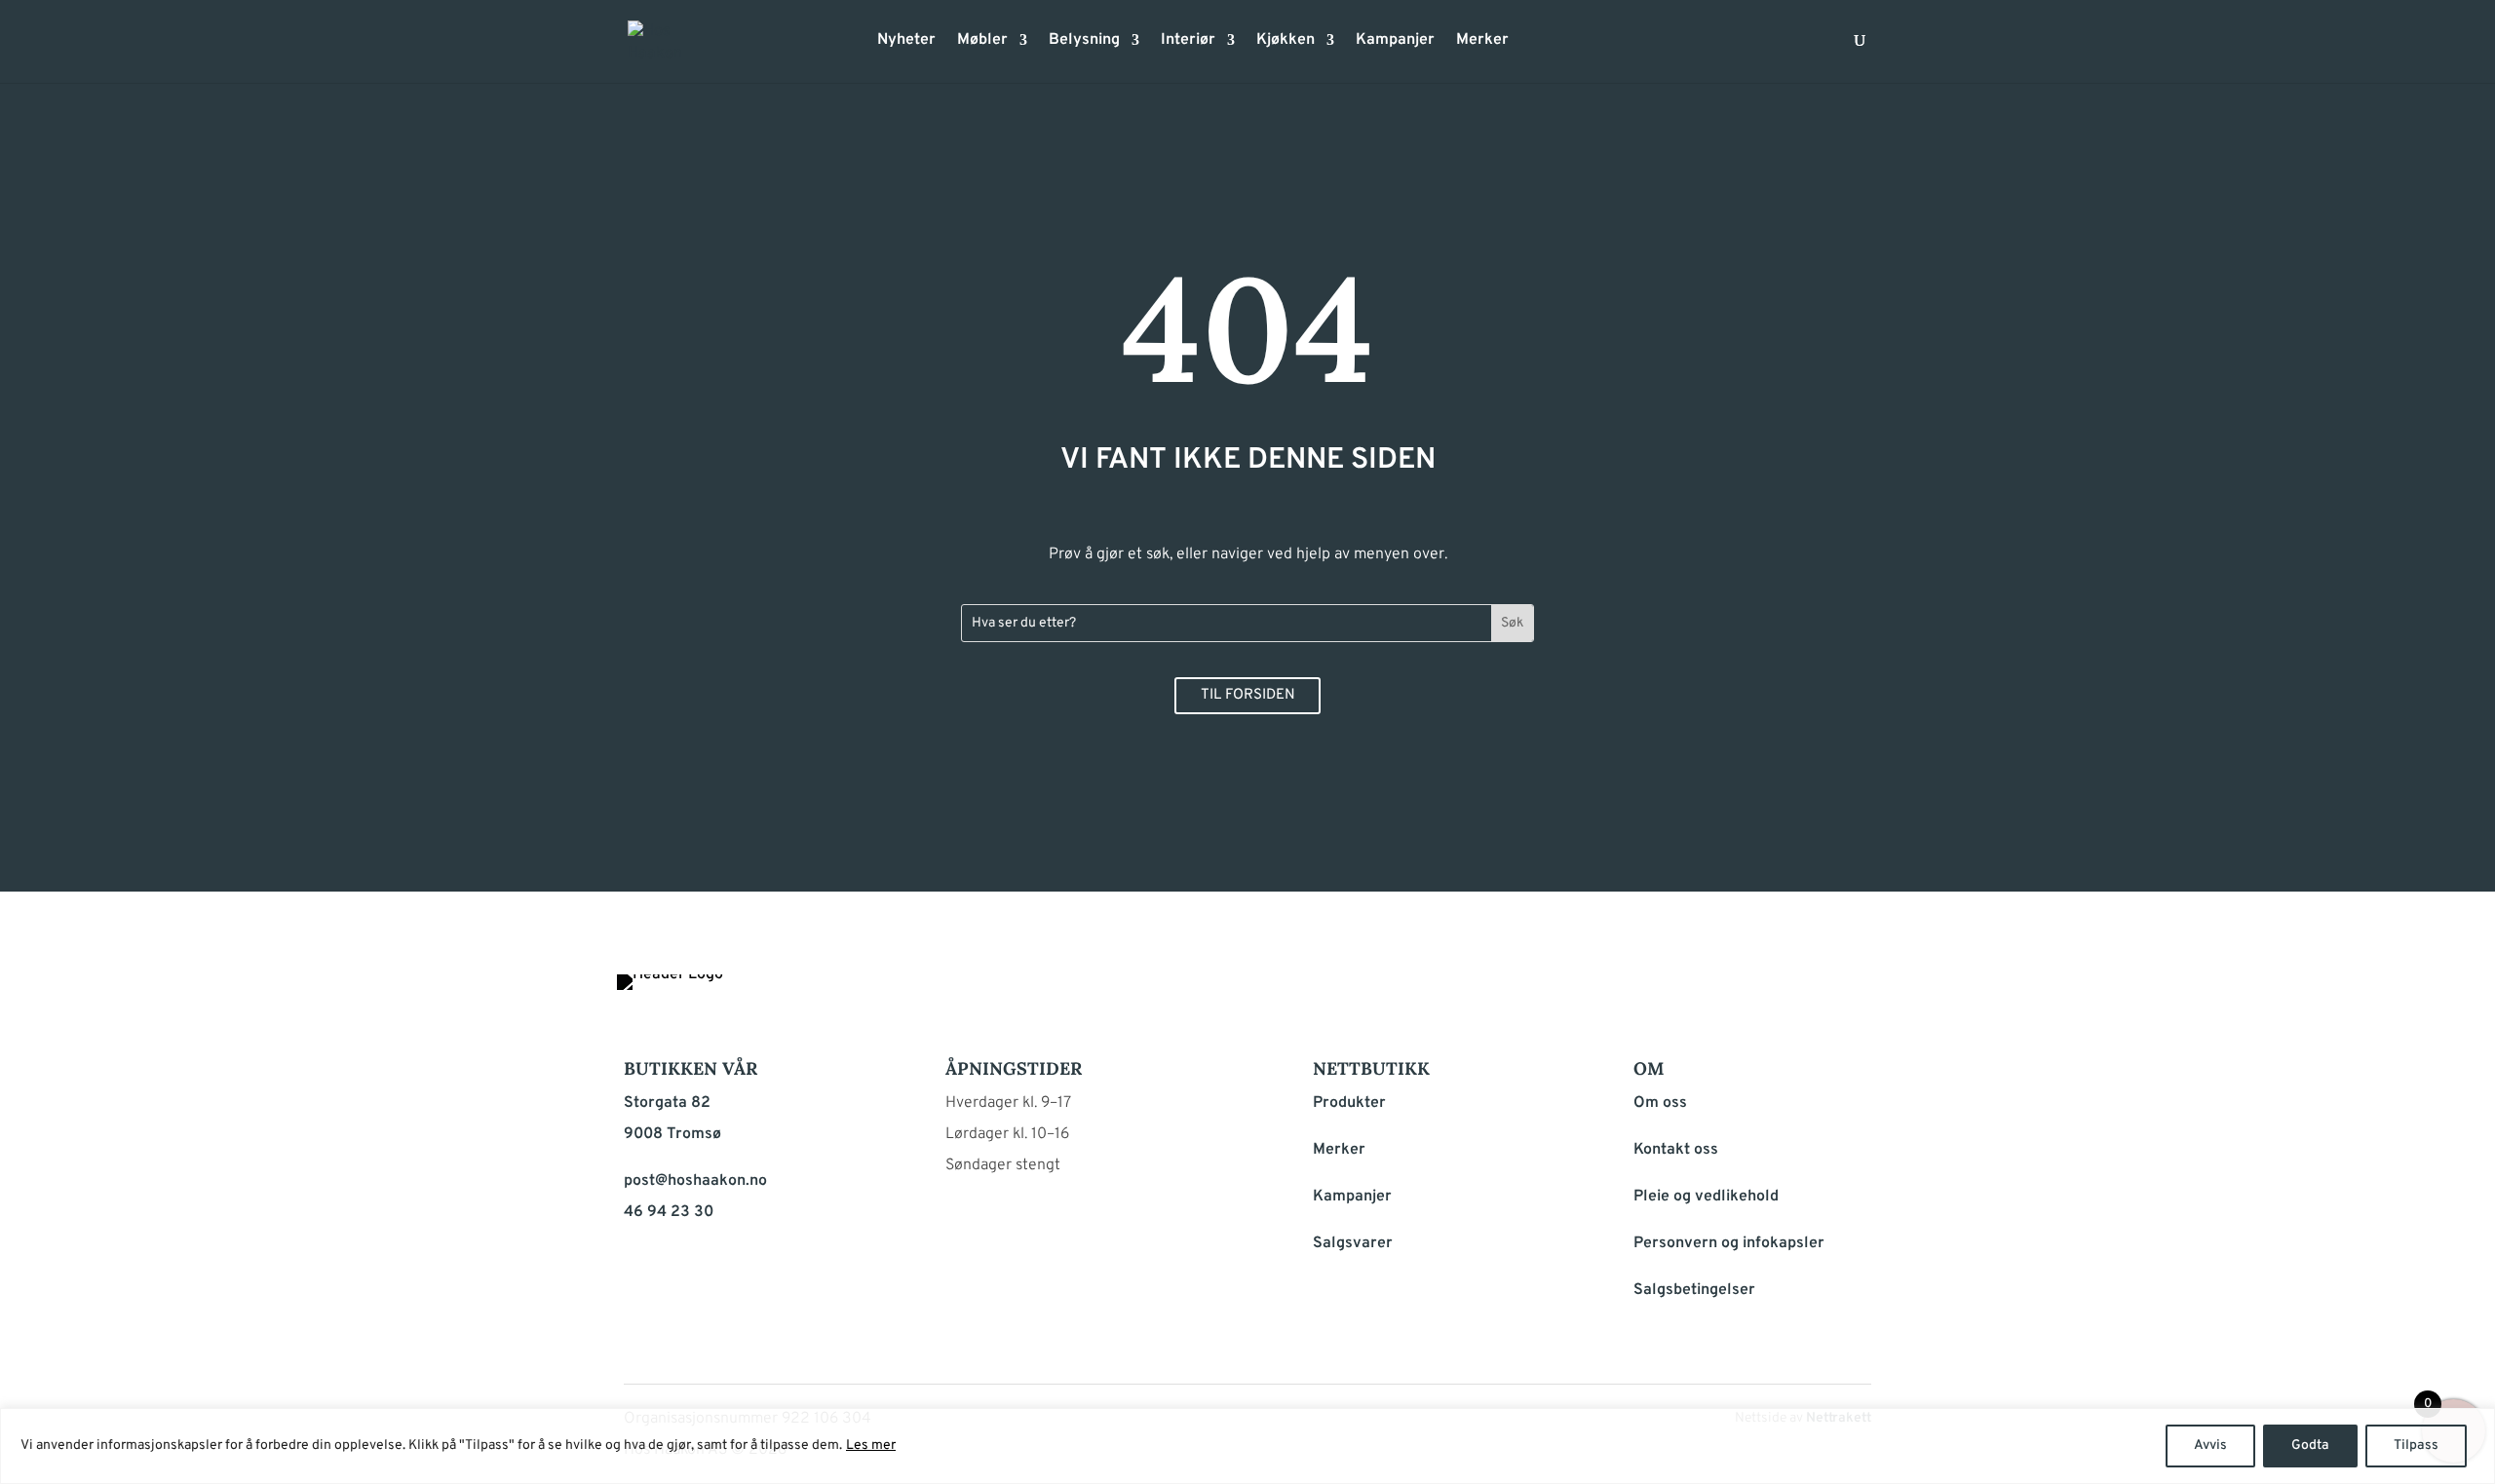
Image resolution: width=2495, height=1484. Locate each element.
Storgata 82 (667, 1103)
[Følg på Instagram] (1805, 994)
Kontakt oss (1676, 1150)
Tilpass (2416, 1446)
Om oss (1660, 1103)
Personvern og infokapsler (1729, 1243)
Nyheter (906, 41)
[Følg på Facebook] (1758, 994)
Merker (1482, 41)
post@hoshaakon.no (695, 1181)
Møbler (982, 41)
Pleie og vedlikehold (1706, 1197)
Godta (2310, 1446)
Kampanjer (1395, 41)
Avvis (2210, 1446)
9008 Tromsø (672, 1134)
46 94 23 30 (669, 1212)
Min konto (1536, 46)
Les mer (871, 1446)
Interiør (1188, 41)
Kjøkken (1286, 41)
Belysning (1084, 41)
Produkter (1349, 1103)
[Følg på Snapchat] (1852, 994)
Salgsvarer (1353, 1243)
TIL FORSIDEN (1248, 695)
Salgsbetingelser (1694, 1290)
